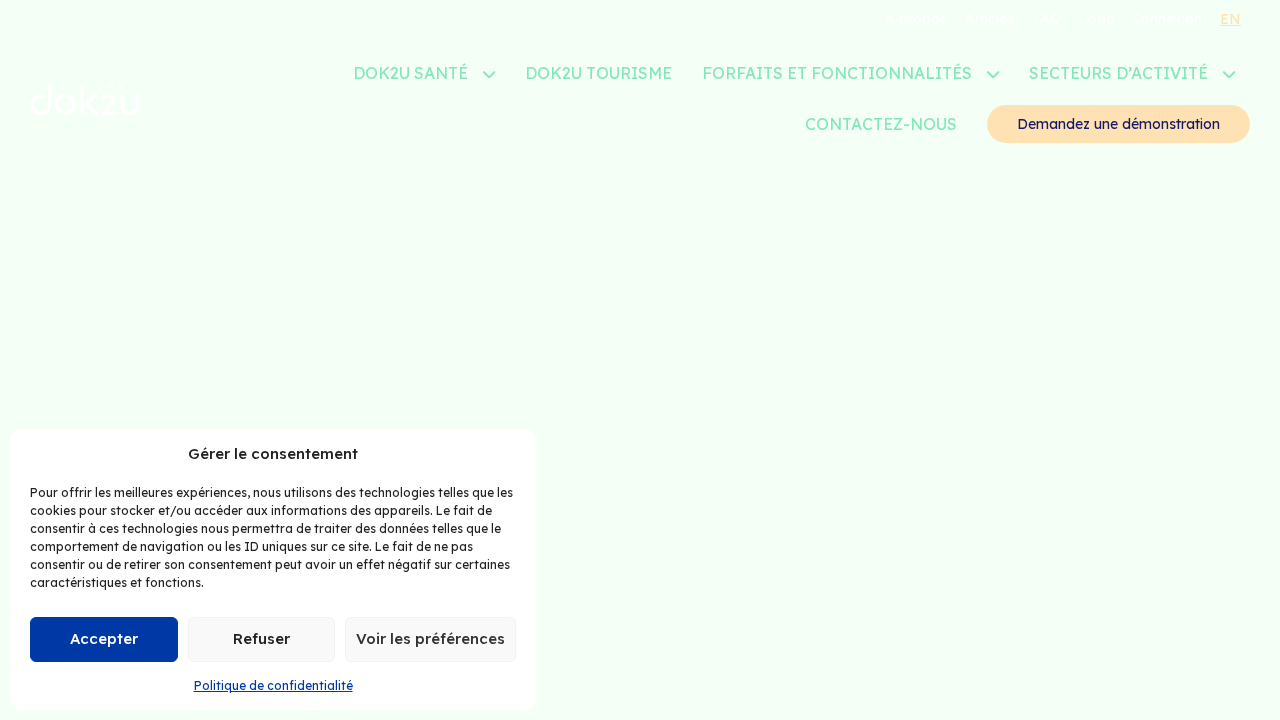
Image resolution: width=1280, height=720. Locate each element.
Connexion (1167, 19)
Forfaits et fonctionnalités (837, 73)
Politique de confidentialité (273, 685)
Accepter (104, 638)
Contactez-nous (881, 124)
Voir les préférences (430, 638)
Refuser (261, 638)
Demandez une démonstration (1118, 124)
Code (1096, 19)
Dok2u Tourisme (598, 73)
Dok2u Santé (410, 73)
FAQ (1046, 19)
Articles (989, 19)
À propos (916, 19)
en (1230, 19)
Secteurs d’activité (1118, 73)
